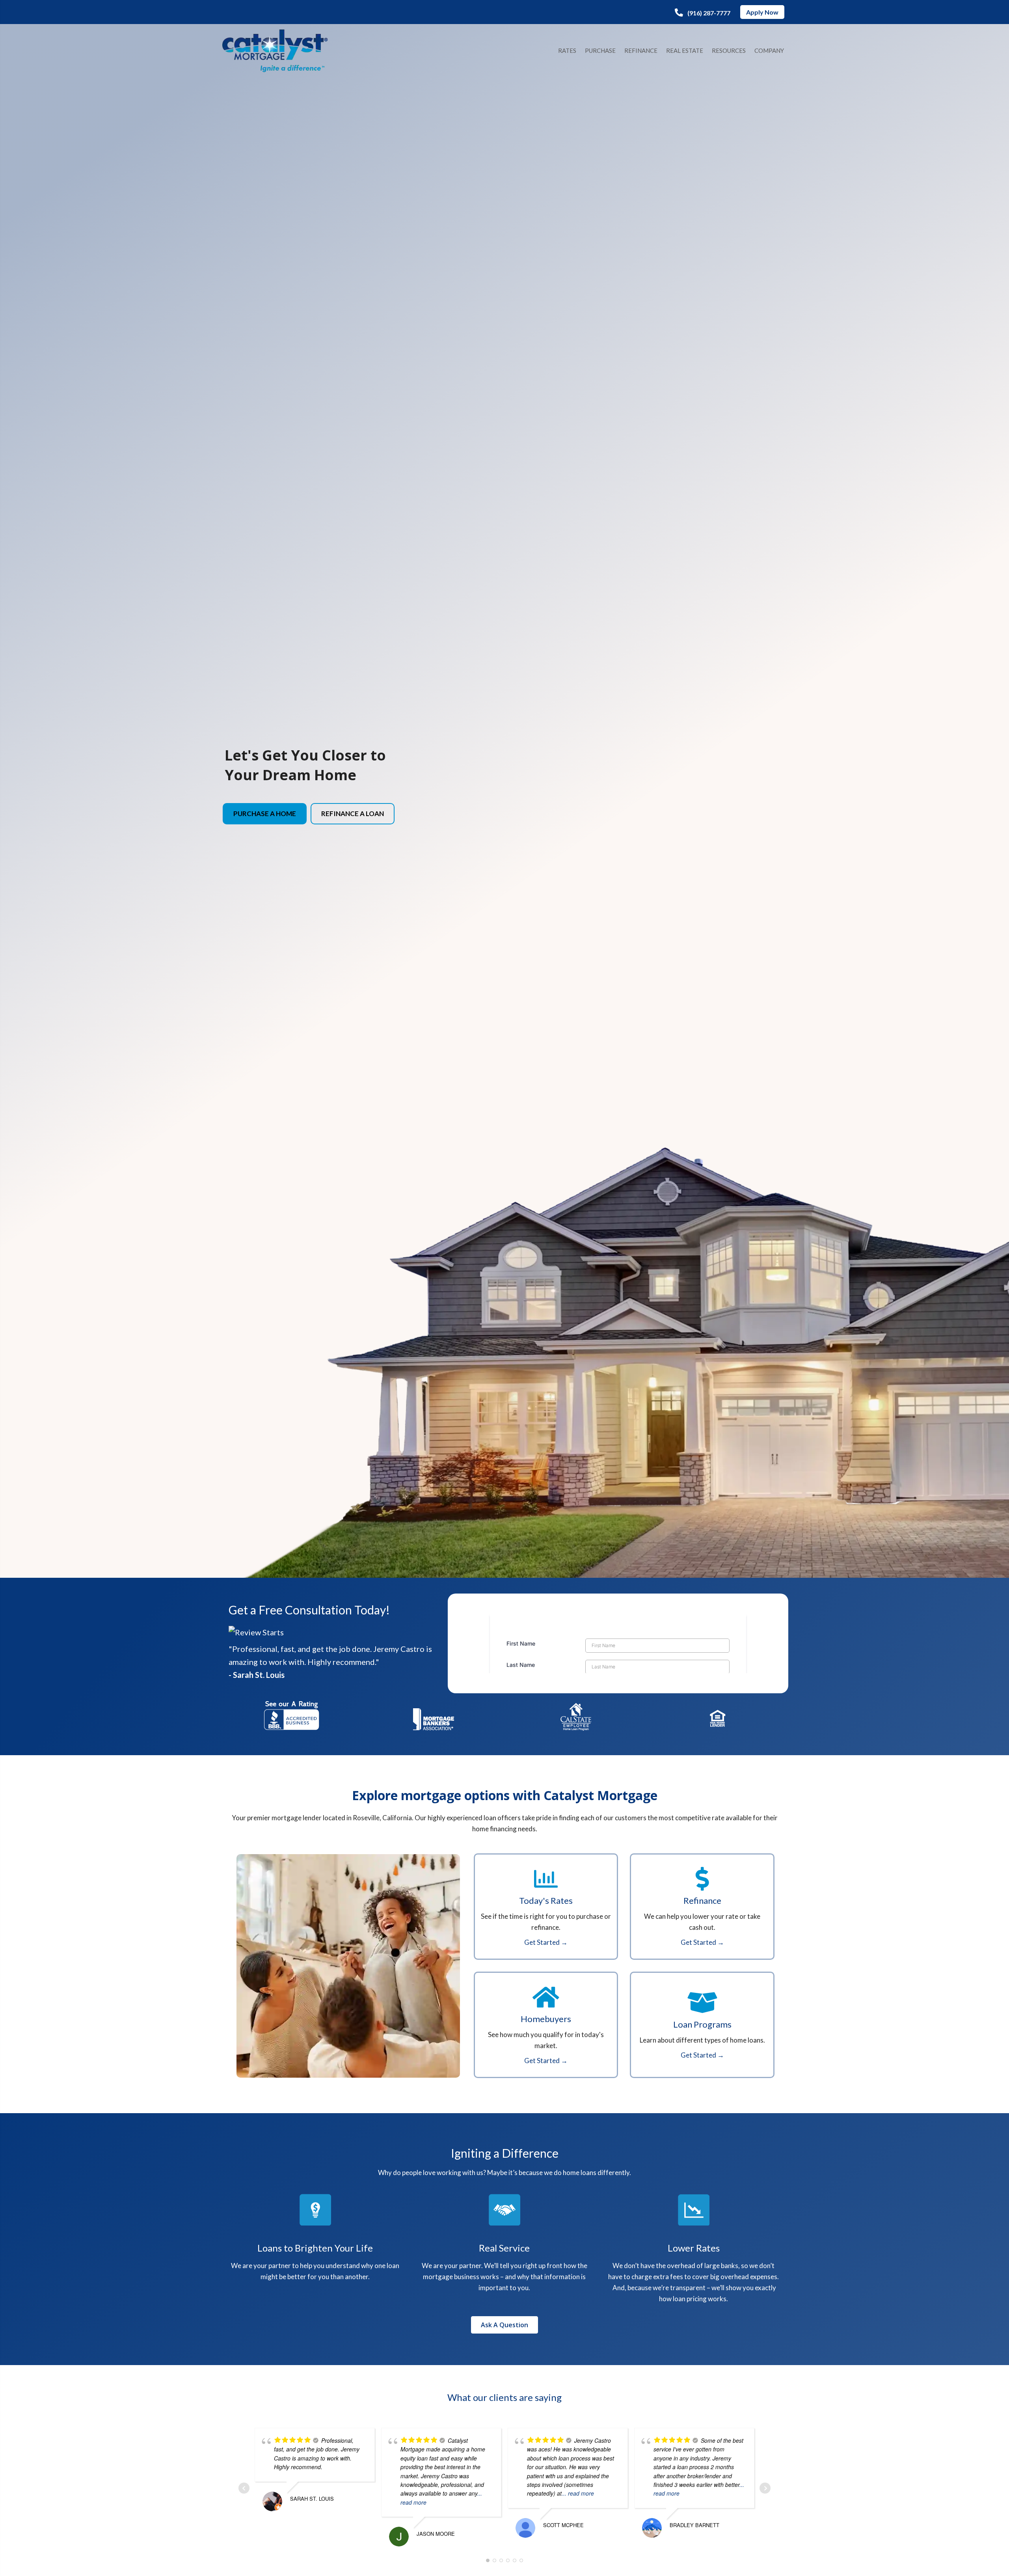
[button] (703, 13)
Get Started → (546, 1942)
